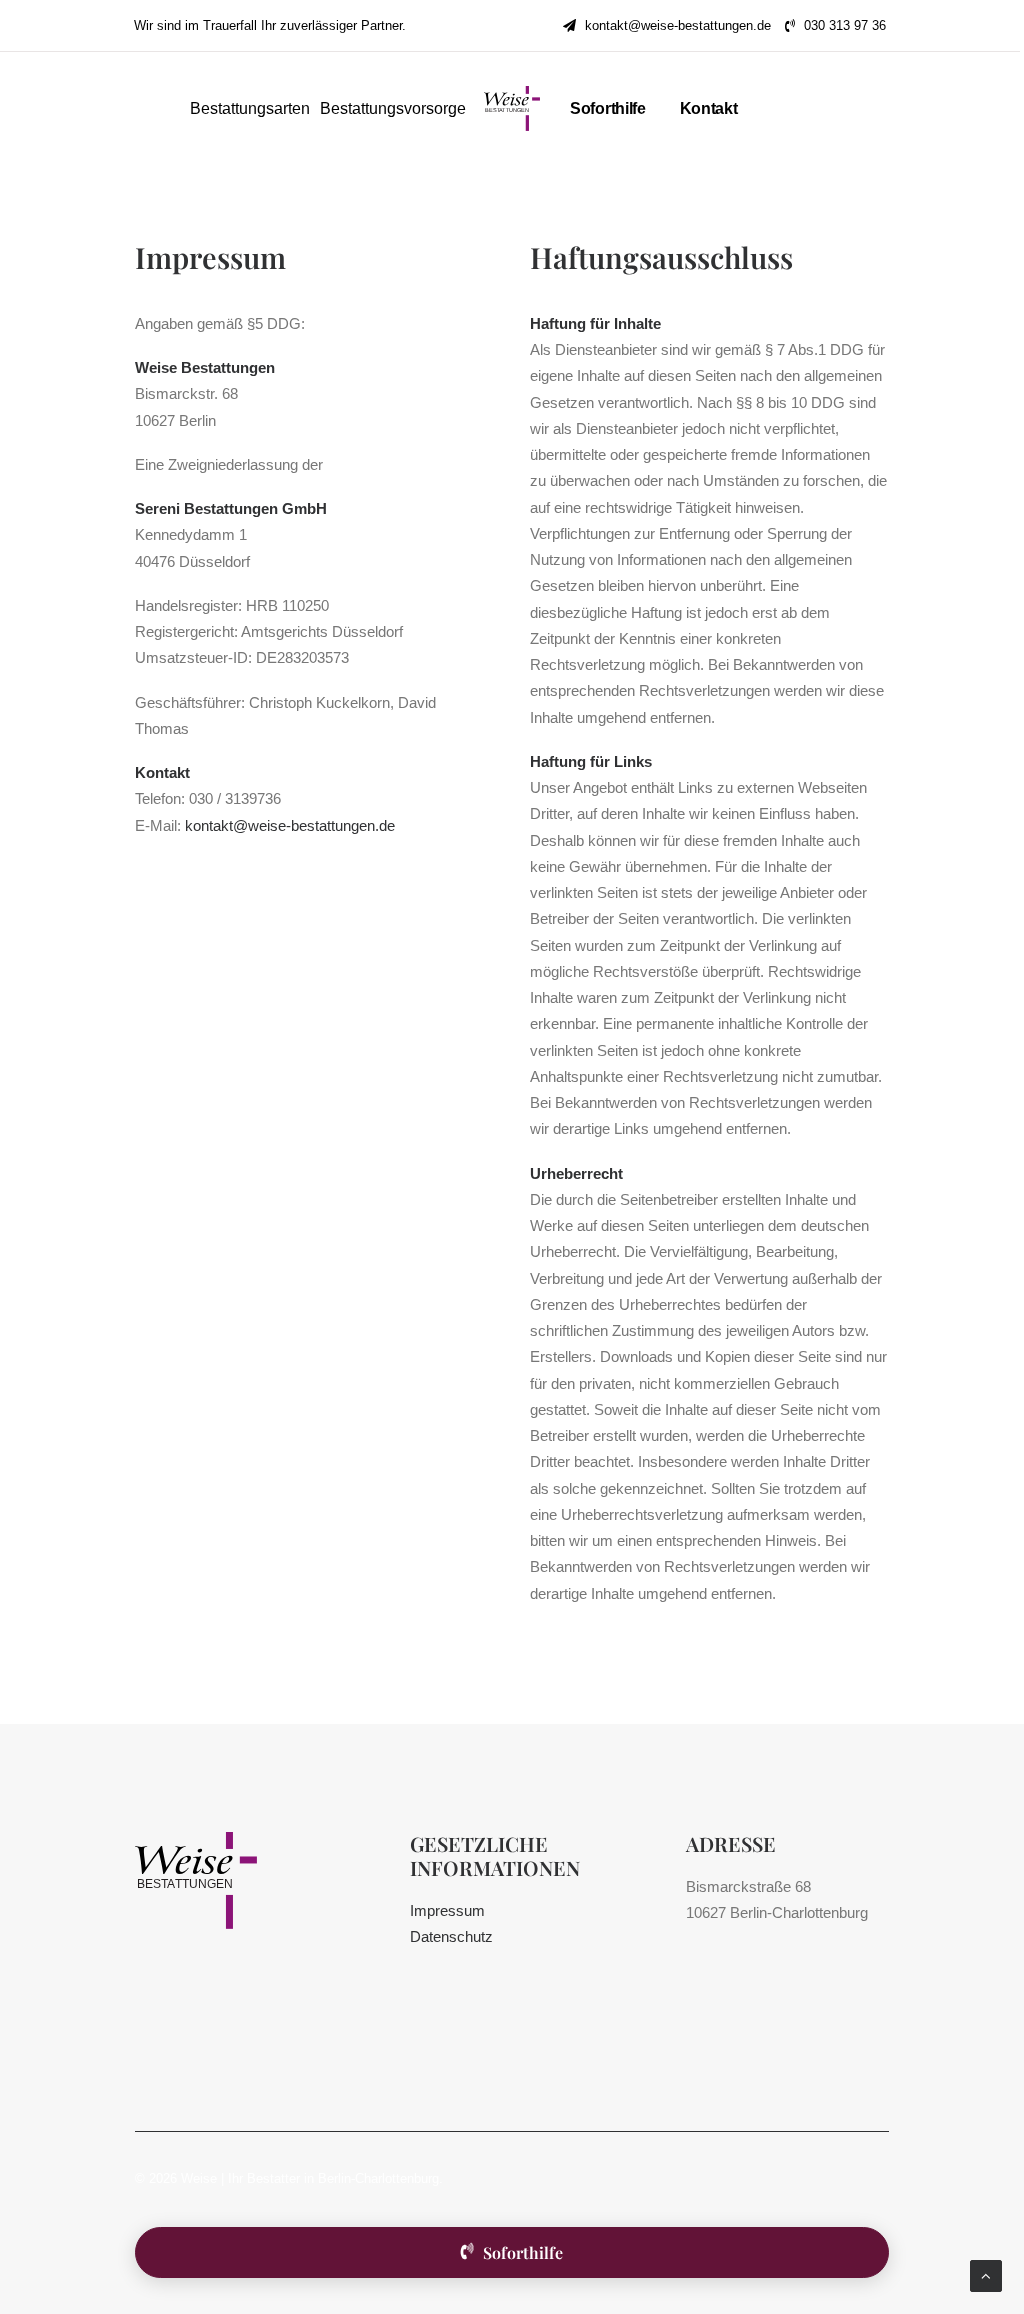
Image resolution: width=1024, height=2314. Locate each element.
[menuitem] (667, 25)
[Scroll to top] (986, 2274)
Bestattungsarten (250, 108)
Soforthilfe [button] (523, 2252)
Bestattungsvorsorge (393, 108)
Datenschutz (451, 1936)
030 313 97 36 (845, 25)
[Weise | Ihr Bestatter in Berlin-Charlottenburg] (512, 108)
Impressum (447, 1910)
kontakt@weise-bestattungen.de (678, 25)
